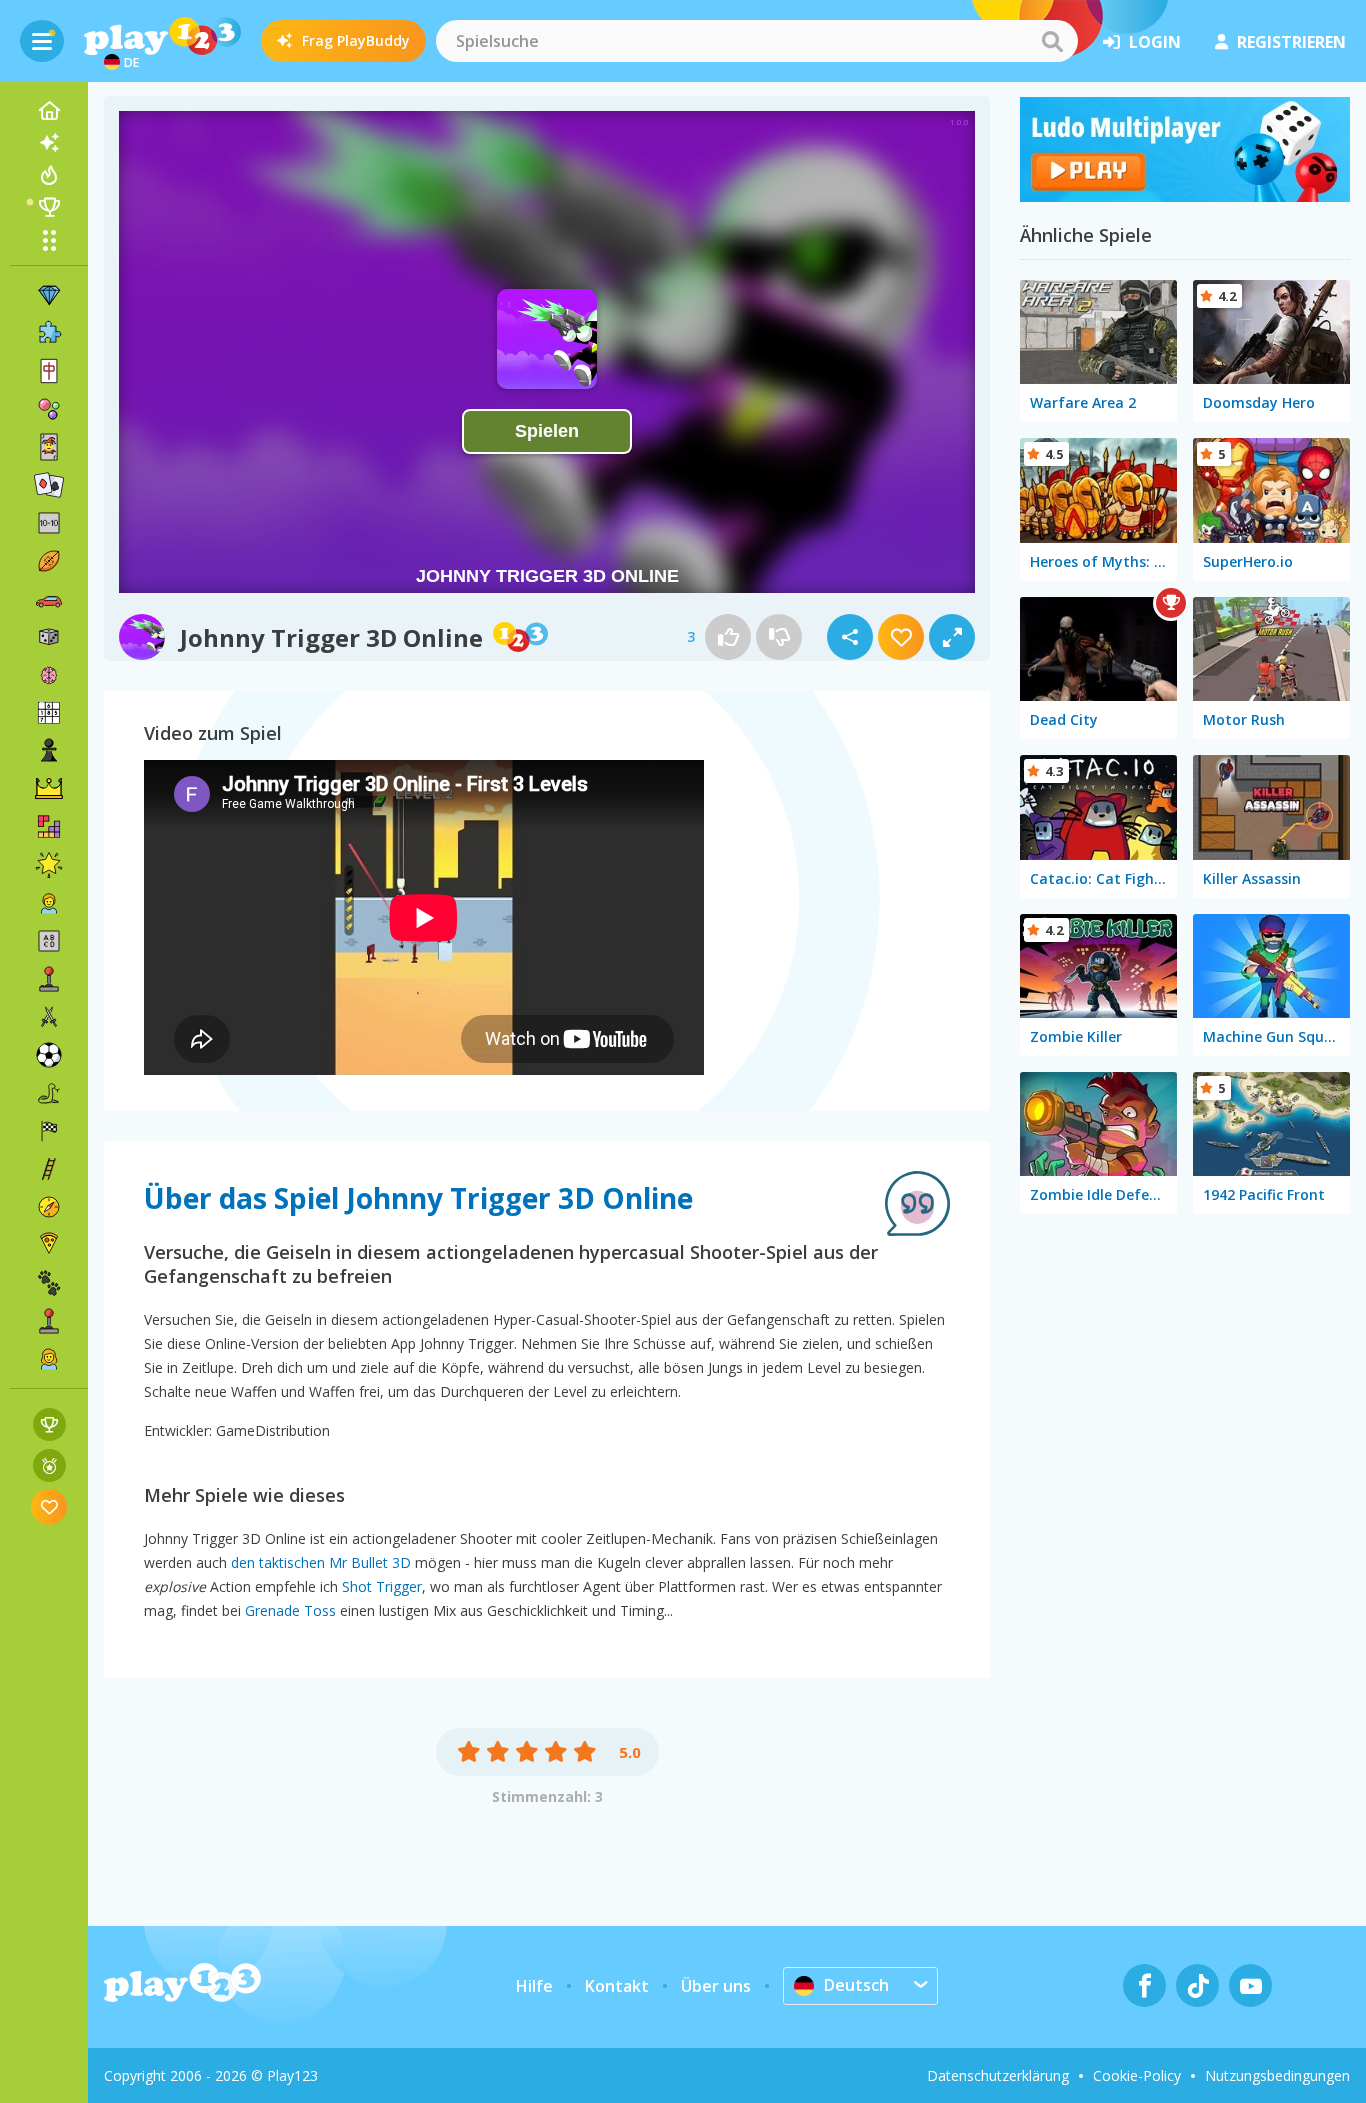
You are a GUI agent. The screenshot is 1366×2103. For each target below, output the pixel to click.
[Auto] (49, 599)
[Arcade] (49, 979)
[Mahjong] (49, 371)
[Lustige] (49, 865)
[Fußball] (49, 1055)
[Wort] (49, 941)
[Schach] (49, 751)
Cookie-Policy (1137, 2075)
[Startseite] (49, 111)
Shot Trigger (382, 1586)
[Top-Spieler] (49, 207)
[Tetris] (49, 827)
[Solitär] (49, 485)
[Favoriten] (49, 1506)
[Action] (49, 1017)
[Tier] (49, 1283)
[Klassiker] (49, 1093)
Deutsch (856, 1985)
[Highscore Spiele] (49, 1424)
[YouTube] (1250, 1985)
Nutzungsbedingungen (1277, 2075)
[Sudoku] (49, 713)
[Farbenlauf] (1185, 196)
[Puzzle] (49, 333)
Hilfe (534, 1986)
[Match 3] (49, 295)
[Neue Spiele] (49, 143)
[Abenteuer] (49, 1207)
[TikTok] (1197, 1985)
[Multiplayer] (49, 1321)
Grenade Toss (290, 1610)
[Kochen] (49, 1245)
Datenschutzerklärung (998, 2075)
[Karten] (49, 447)
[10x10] (49, 523)
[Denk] (49, 675)
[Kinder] (49, 903)
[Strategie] (49, 789)
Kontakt (617, 1986)
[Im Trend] (49, 175)
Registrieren (1291, 42)
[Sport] (49, 561)
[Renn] (49, 1131)
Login (1155, 42)
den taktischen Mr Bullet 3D (321, 1562)
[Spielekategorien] (49, 240)
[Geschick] (49, 1169)
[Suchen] (1052, 41)
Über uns (716, 1986)
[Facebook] (1144, 1985)
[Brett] (49, 637)
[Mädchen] (49, 1359)
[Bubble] (49, 409)
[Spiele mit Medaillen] (49, 1465)
